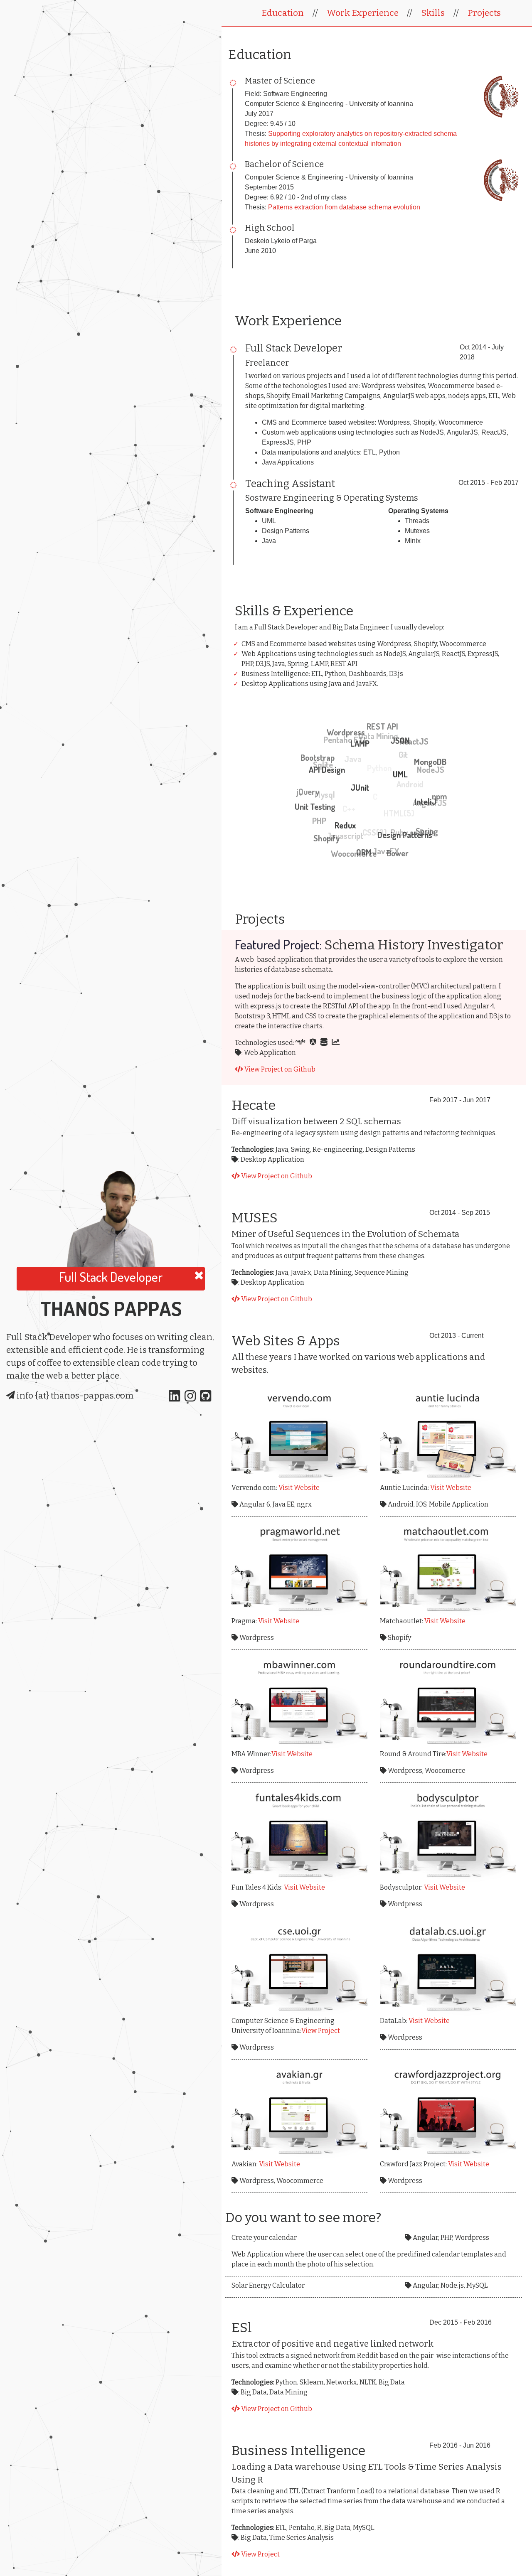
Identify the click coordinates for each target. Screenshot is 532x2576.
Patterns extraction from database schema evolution (344, 207)
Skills (433, 13)
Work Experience (363, 13)
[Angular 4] (315, 1043)
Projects (484, 13)
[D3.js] (338, 1043)
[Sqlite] (326, 1043)
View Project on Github (279, 1069)
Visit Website (299, 1488)
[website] (299, 1434)
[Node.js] (303, 1043)
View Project (321, 2031)
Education (283, 13)
